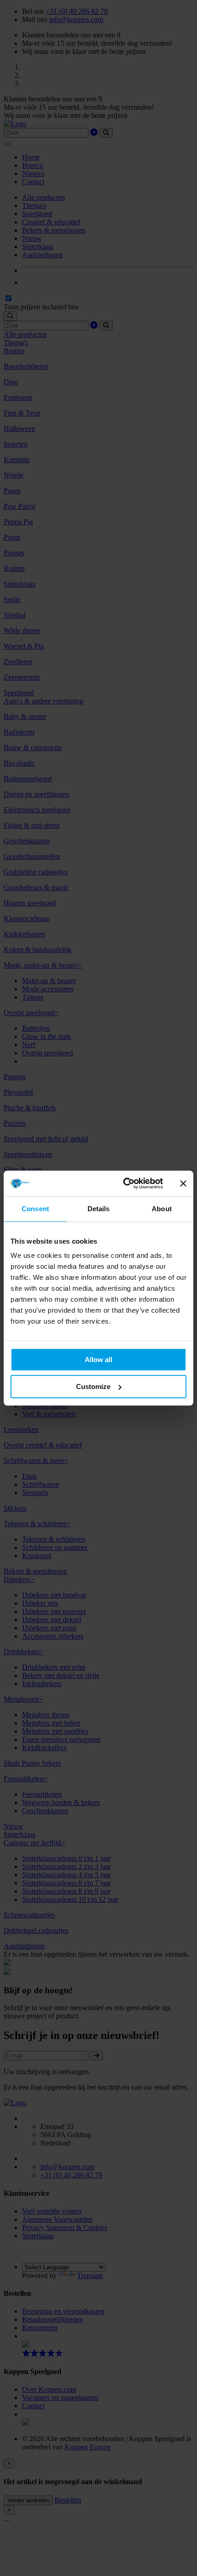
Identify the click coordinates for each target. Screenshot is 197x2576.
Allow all (98, 1360)
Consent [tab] (35, 1209)
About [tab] (162, 1209)
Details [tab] (99, 1209)
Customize (93, 1386)
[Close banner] (183, 1183)
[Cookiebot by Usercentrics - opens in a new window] (124, 1183)
